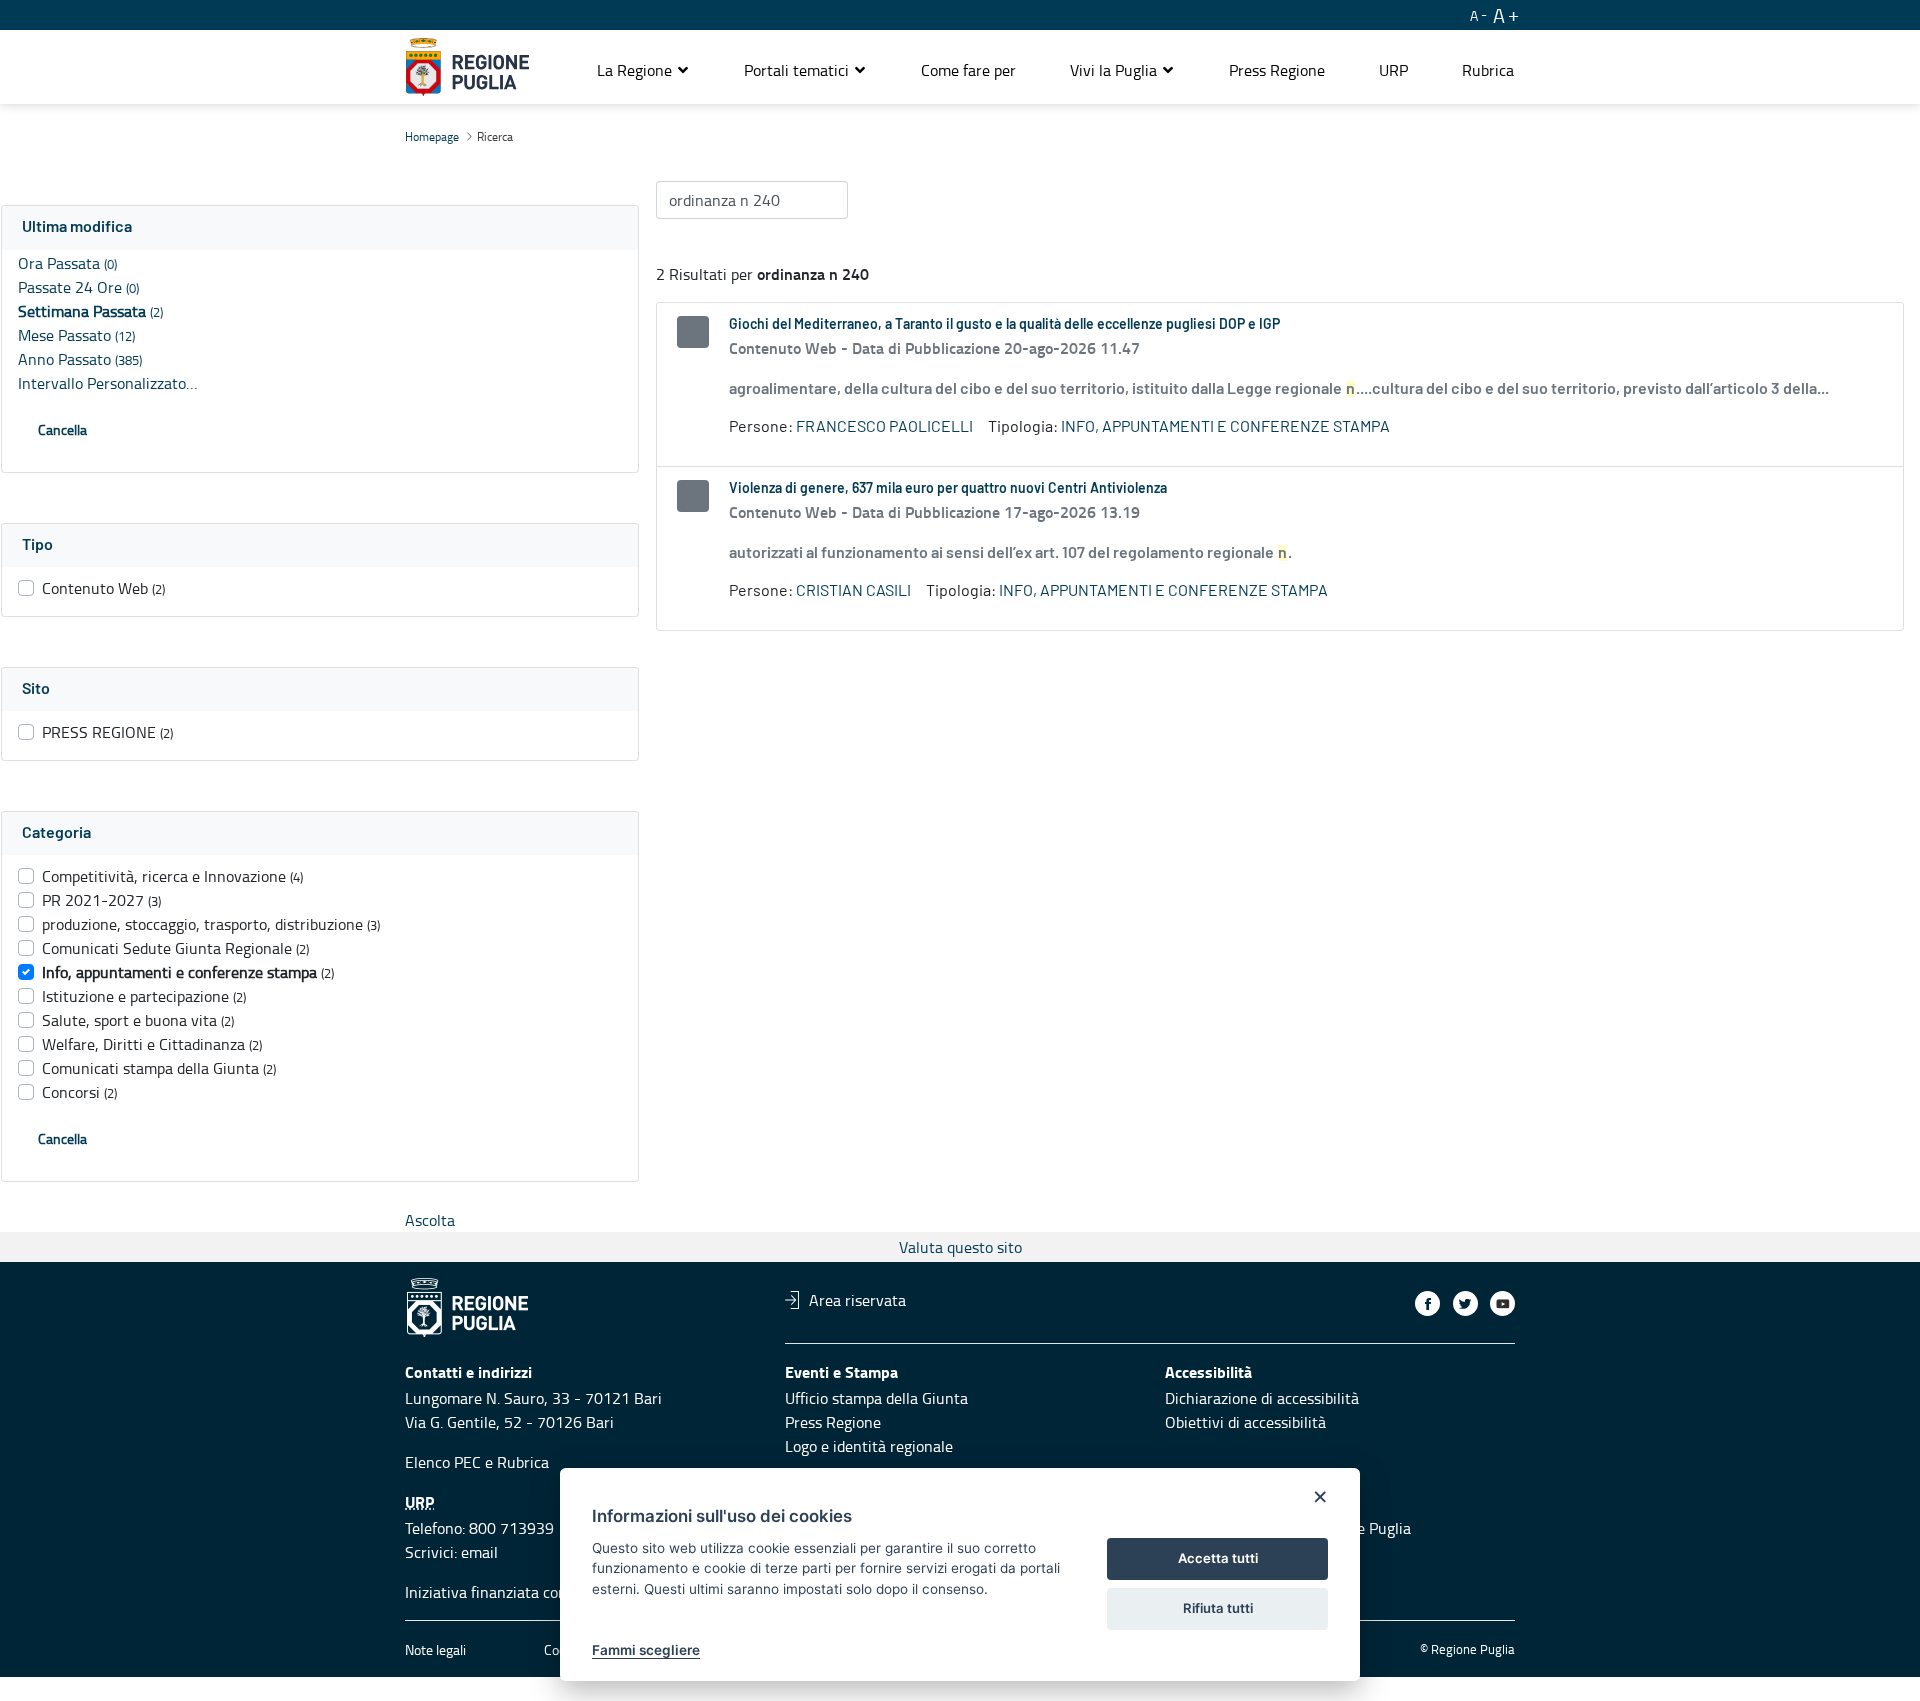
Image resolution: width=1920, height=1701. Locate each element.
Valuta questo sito (960, 1247)
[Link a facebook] (1427, 1303)
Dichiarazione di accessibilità (1262, 1398)
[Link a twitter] (1465, 1303)
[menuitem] (968, 70)
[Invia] (823, 200)
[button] (643, 70)
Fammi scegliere (646, 1650)
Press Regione (833, 1422)
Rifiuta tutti (1218, 1608)
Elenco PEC (443, 1462)
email (479, 1552)
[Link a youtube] (1502, 1303)
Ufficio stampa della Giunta (876, 1398)
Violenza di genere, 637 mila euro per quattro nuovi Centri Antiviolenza (948, 489)
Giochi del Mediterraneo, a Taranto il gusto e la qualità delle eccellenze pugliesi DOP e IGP (1004, 325)
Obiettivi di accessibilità (1245, 1422)
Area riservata (857, 1300)
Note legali (435, 1649)
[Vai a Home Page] (467, 67)
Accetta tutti (1218, 1558)
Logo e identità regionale (869, 1446)
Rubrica (523, 1462)
